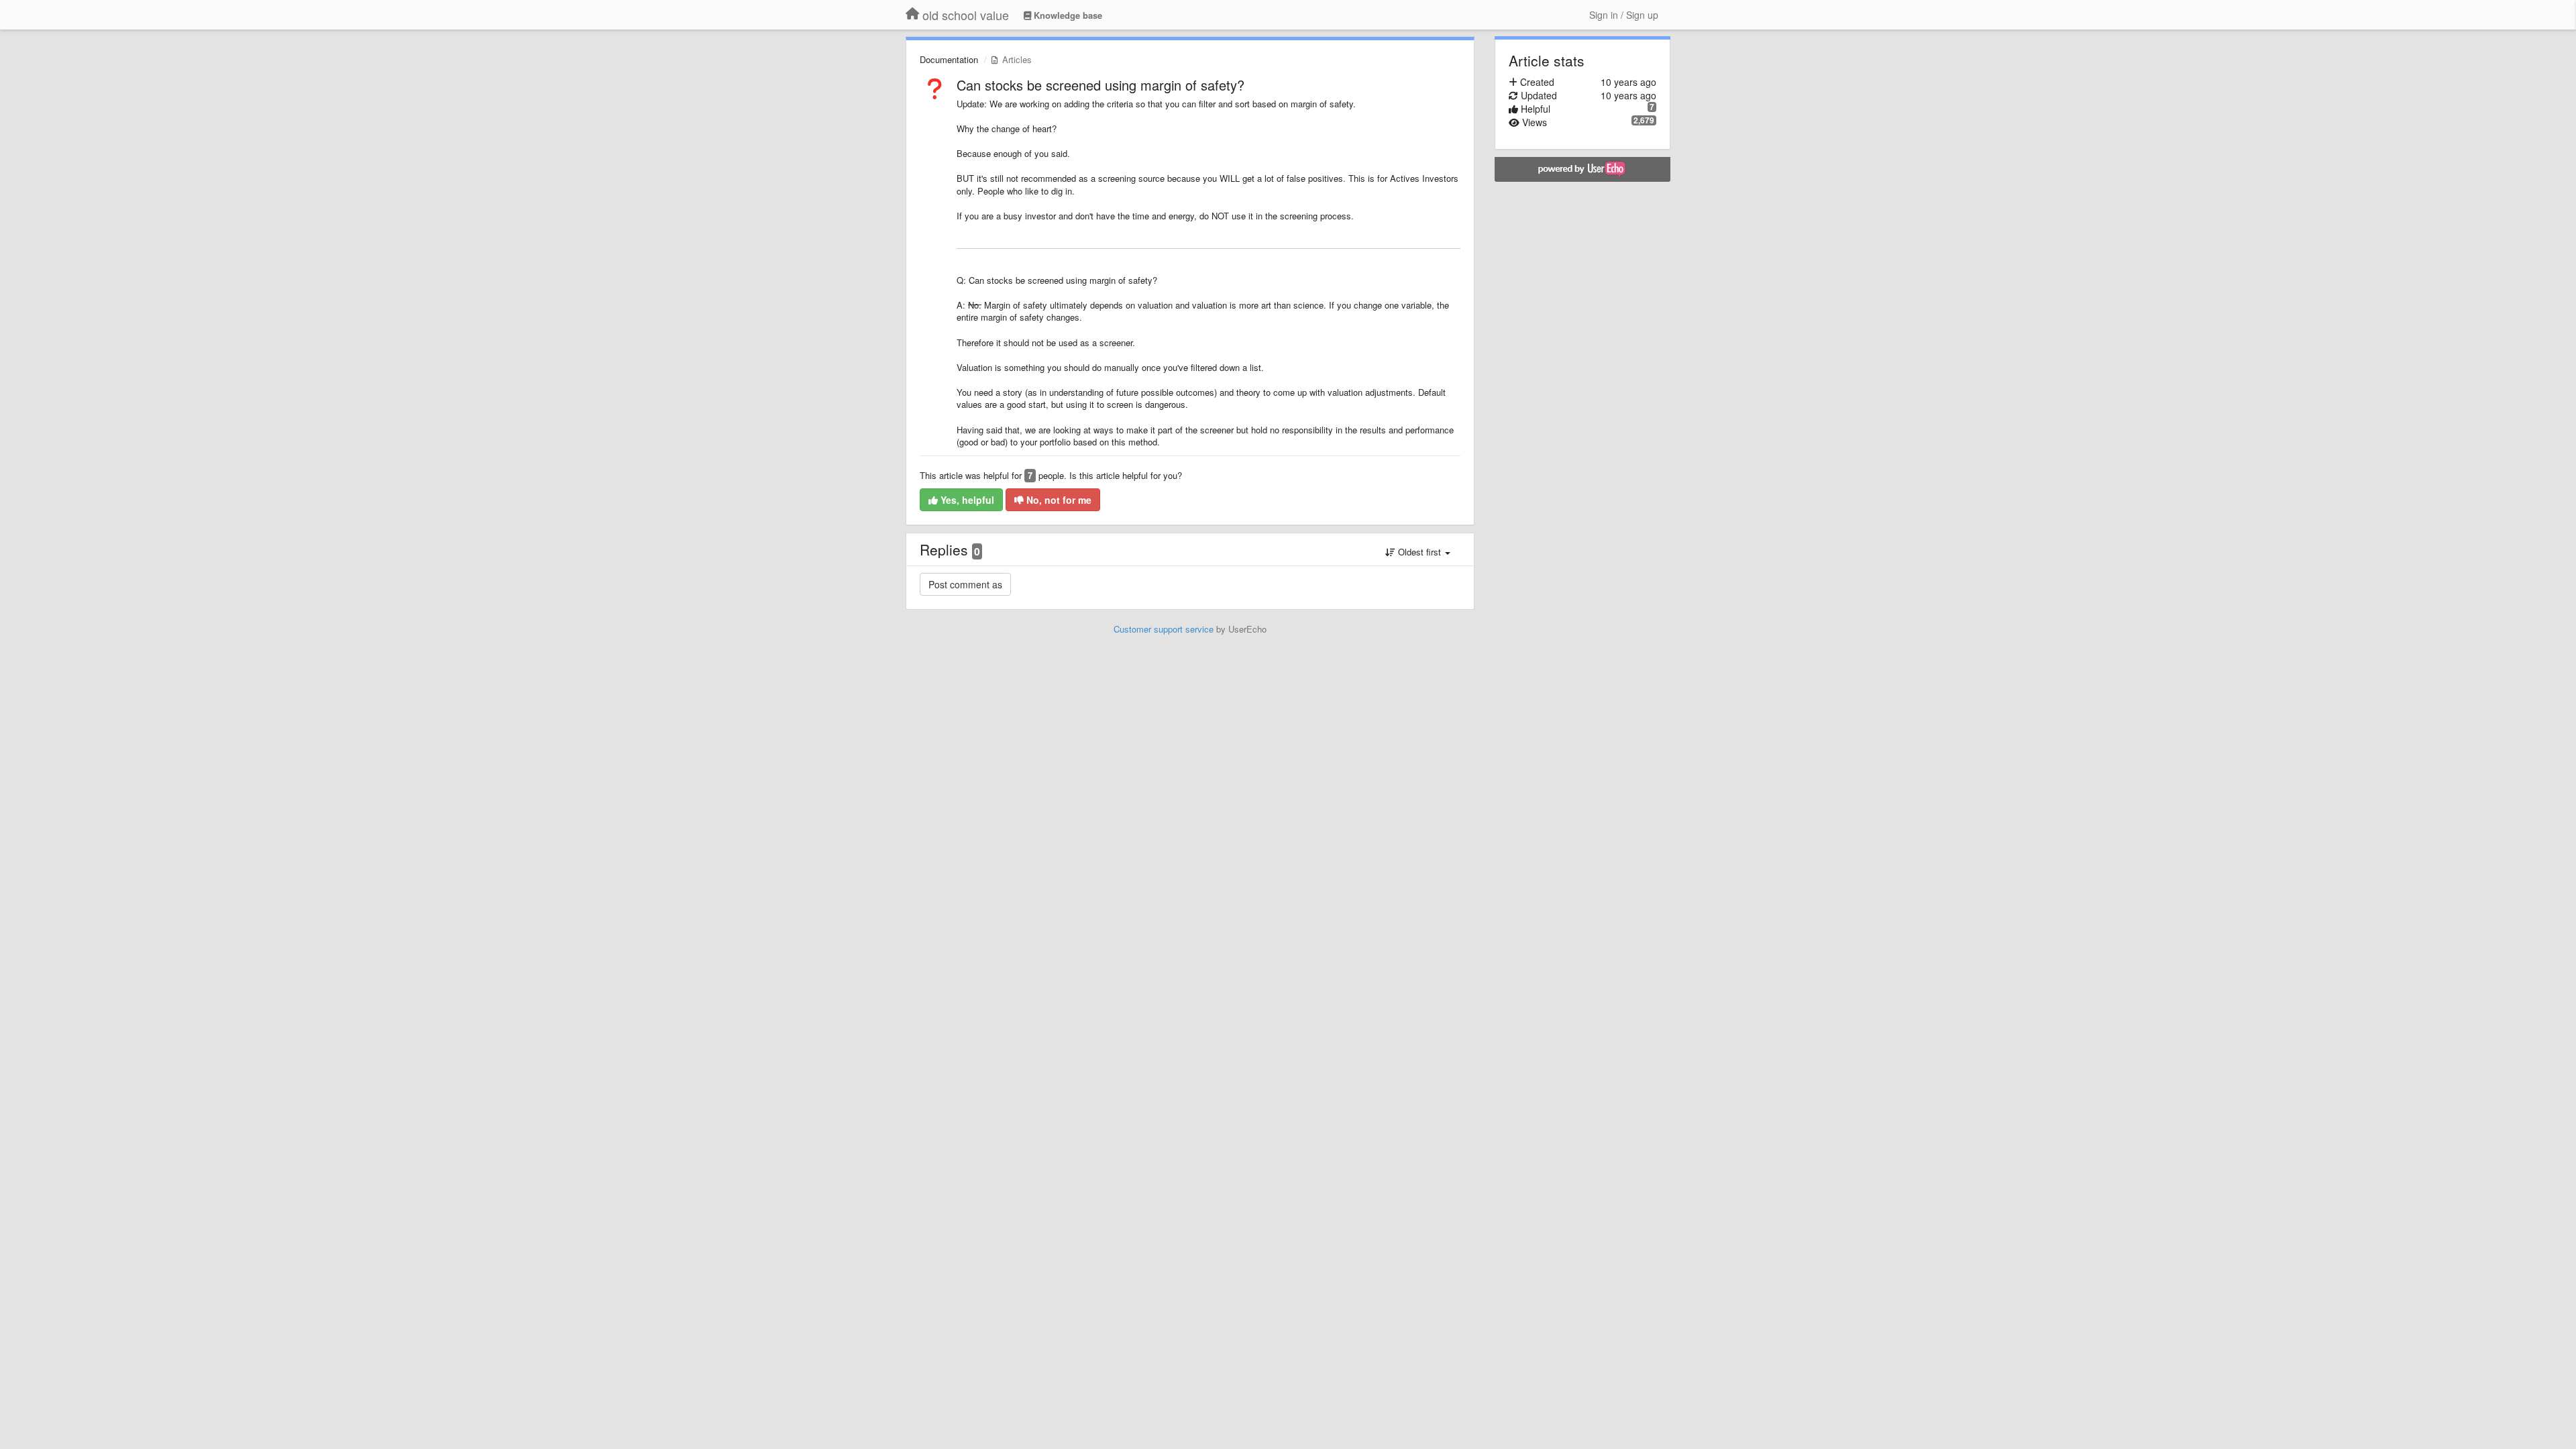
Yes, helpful (966, 500)
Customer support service (1164, 629)
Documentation (949, 59)
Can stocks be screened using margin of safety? (1101, 85)
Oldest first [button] (1419, 552)
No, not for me (1058, 500)
